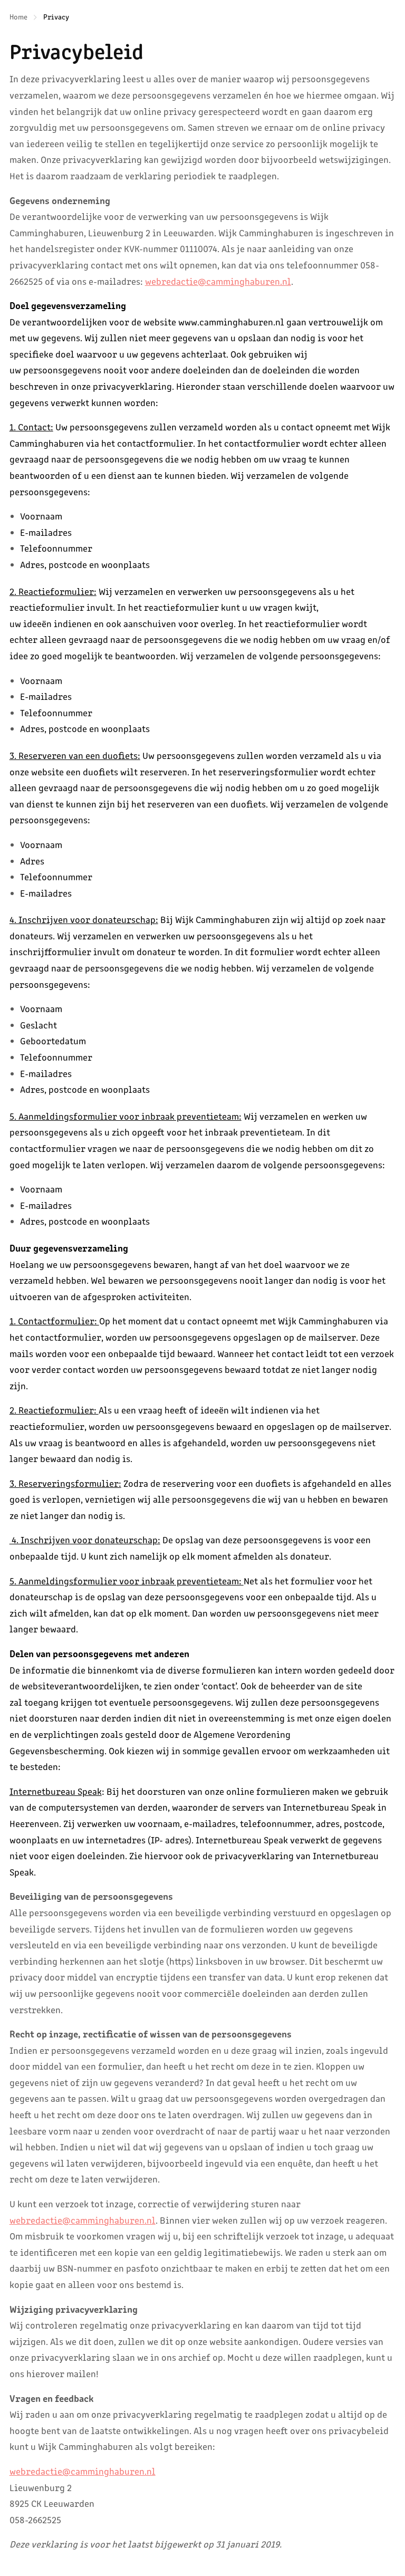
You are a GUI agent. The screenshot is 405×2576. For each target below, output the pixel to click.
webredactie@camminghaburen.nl (218, 281)
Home (18, 16)
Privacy (56, 16)
